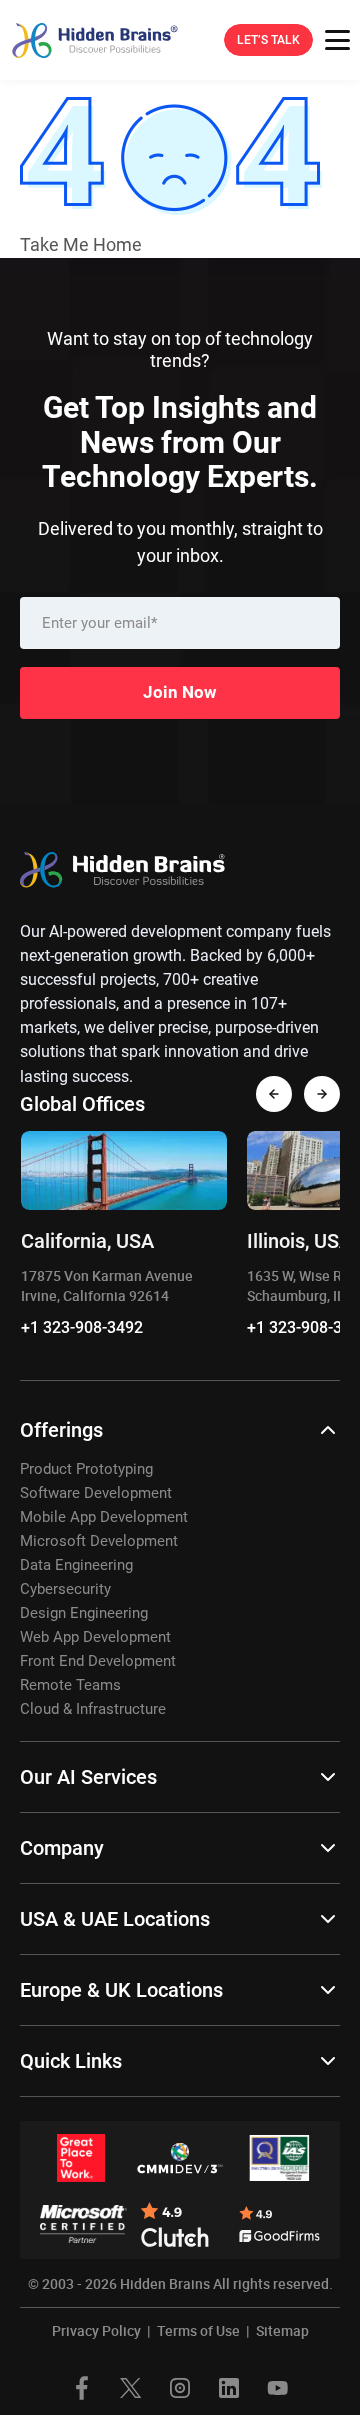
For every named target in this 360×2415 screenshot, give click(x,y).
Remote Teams (70, 1685)
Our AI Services (88, 1777)
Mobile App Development (104, 1517)
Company (62, 1848)
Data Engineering (76, 1565)
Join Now (180, 692)
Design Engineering (84, 1613)
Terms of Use (198, 2330)
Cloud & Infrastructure (93, 1709)
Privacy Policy (96, 2330)
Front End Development (98, 1661)
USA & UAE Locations (115, 1919)
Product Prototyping (86, 1469)
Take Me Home (81, 244)
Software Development (96, 1493)
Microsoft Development (99, 1541)
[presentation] (274, 1094)
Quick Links (71, 2061)
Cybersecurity (65, 1589)
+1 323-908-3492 (82, 1327)
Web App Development (95, 1637)
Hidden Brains (165, 2283)
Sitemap (282, 2330)
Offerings (61, 1430)
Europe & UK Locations (121, 1990)
